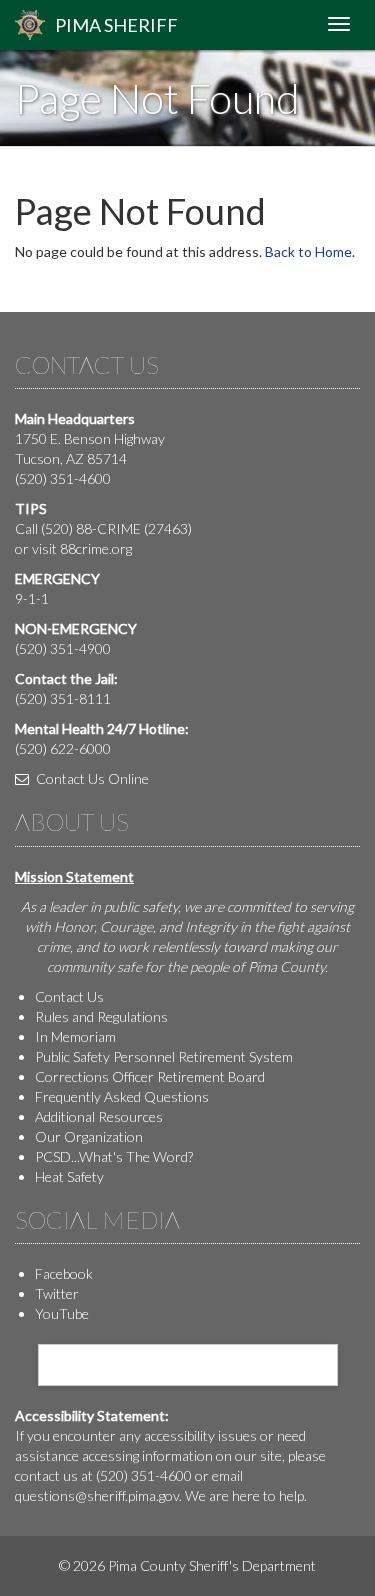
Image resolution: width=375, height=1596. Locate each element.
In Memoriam (75, 1036)
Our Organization (89, 1136)
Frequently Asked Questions (122, 1096)
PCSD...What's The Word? (114, 1156)
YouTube (62, 1313)
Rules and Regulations (101, 1016)
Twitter (57, 1293)
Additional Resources (99, 1116)
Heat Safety (69, 1176)
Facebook (64, 1273)
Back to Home (308, 251)
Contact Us (69, 996)
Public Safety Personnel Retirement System (164, 1056)
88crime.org (96, 548)
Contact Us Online (91, 778)
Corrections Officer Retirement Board (150, 1076)
